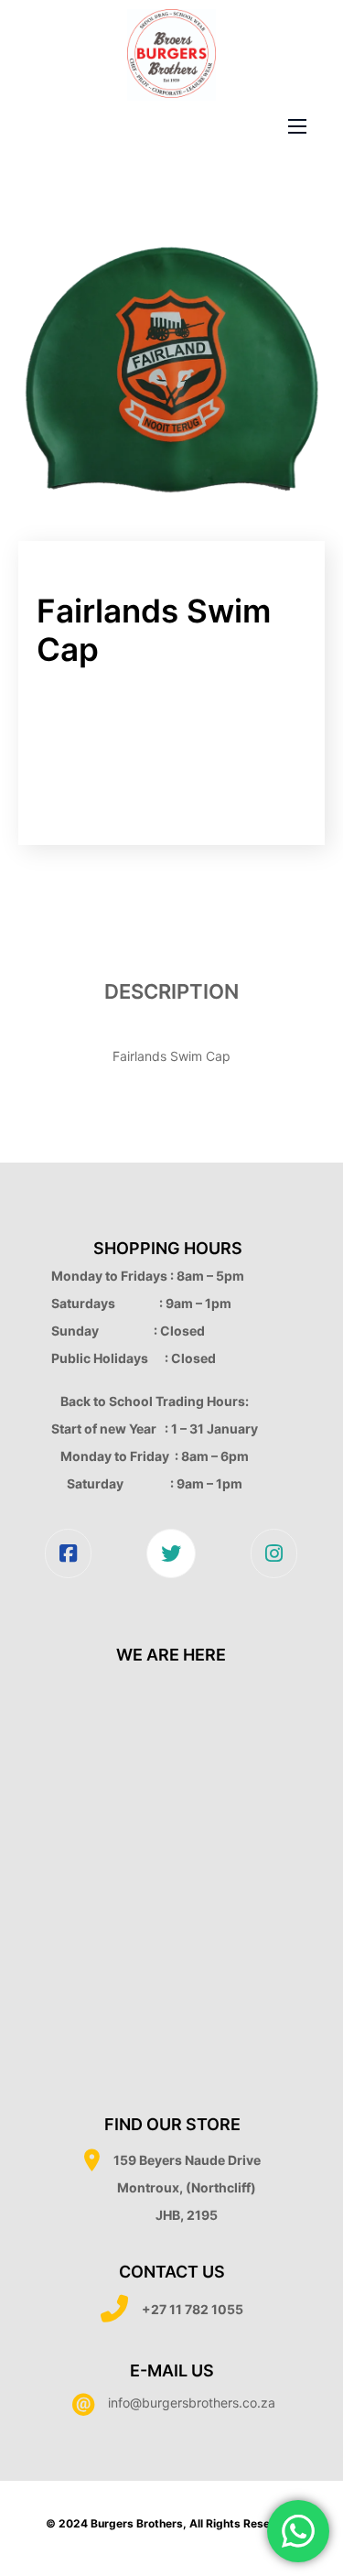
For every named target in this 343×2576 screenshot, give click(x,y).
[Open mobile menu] (297, 126)
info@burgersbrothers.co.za (192, 2403)
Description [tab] (171, 991)
